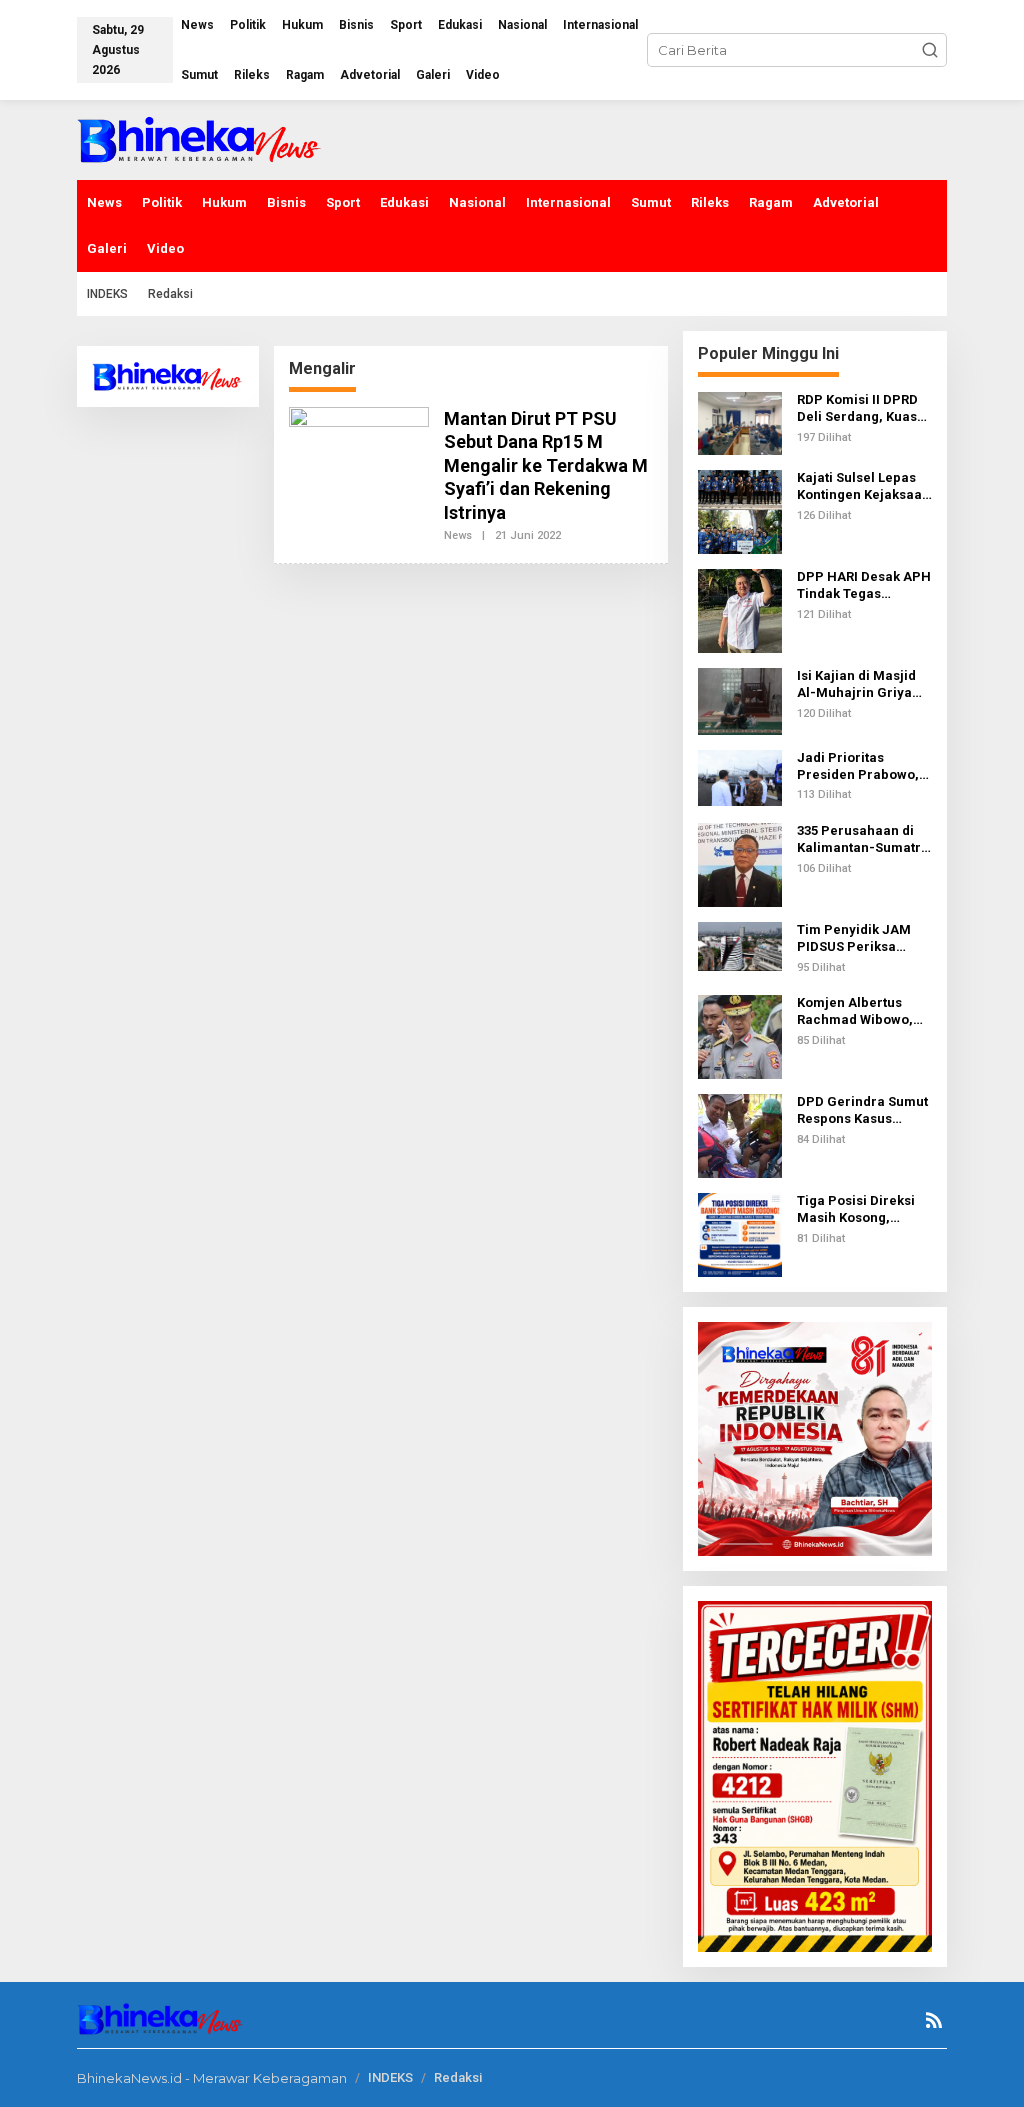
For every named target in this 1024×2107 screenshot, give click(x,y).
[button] (930, 50)
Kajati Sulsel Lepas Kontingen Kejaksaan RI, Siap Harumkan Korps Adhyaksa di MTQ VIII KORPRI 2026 (863, 487)
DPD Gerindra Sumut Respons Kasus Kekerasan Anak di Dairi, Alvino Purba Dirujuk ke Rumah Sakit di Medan (862, 1111)
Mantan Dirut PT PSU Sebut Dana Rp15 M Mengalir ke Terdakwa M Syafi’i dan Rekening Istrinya (546, 465)
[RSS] (934, 2020)
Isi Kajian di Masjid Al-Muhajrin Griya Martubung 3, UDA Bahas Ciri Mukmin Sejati (857, 685)
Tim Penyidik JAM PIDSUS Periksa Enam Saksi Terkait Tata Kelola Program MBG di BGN (862, 939)
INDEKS (390, 2077)
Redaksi (458, 2077)
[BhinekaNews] (200, 138)
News (458, 535)
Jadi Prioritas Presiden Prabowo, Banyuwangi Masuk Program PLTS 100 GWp (858, 767)
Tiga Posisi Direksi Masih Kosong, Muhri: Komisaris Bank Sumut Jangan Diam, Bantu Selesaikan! (860, 1210)
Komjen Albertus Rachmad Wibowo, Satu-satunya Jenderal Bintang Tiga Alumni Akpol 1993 (855, 1012)
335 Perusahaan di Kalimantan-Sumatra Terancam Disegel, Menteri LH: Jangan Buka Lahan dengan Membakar (863, 840)
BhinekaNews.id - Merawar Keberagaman (212, 2078)
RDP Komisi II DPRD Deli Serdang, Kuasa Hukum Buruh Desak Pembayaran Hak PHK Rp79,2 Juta (861, 409)
